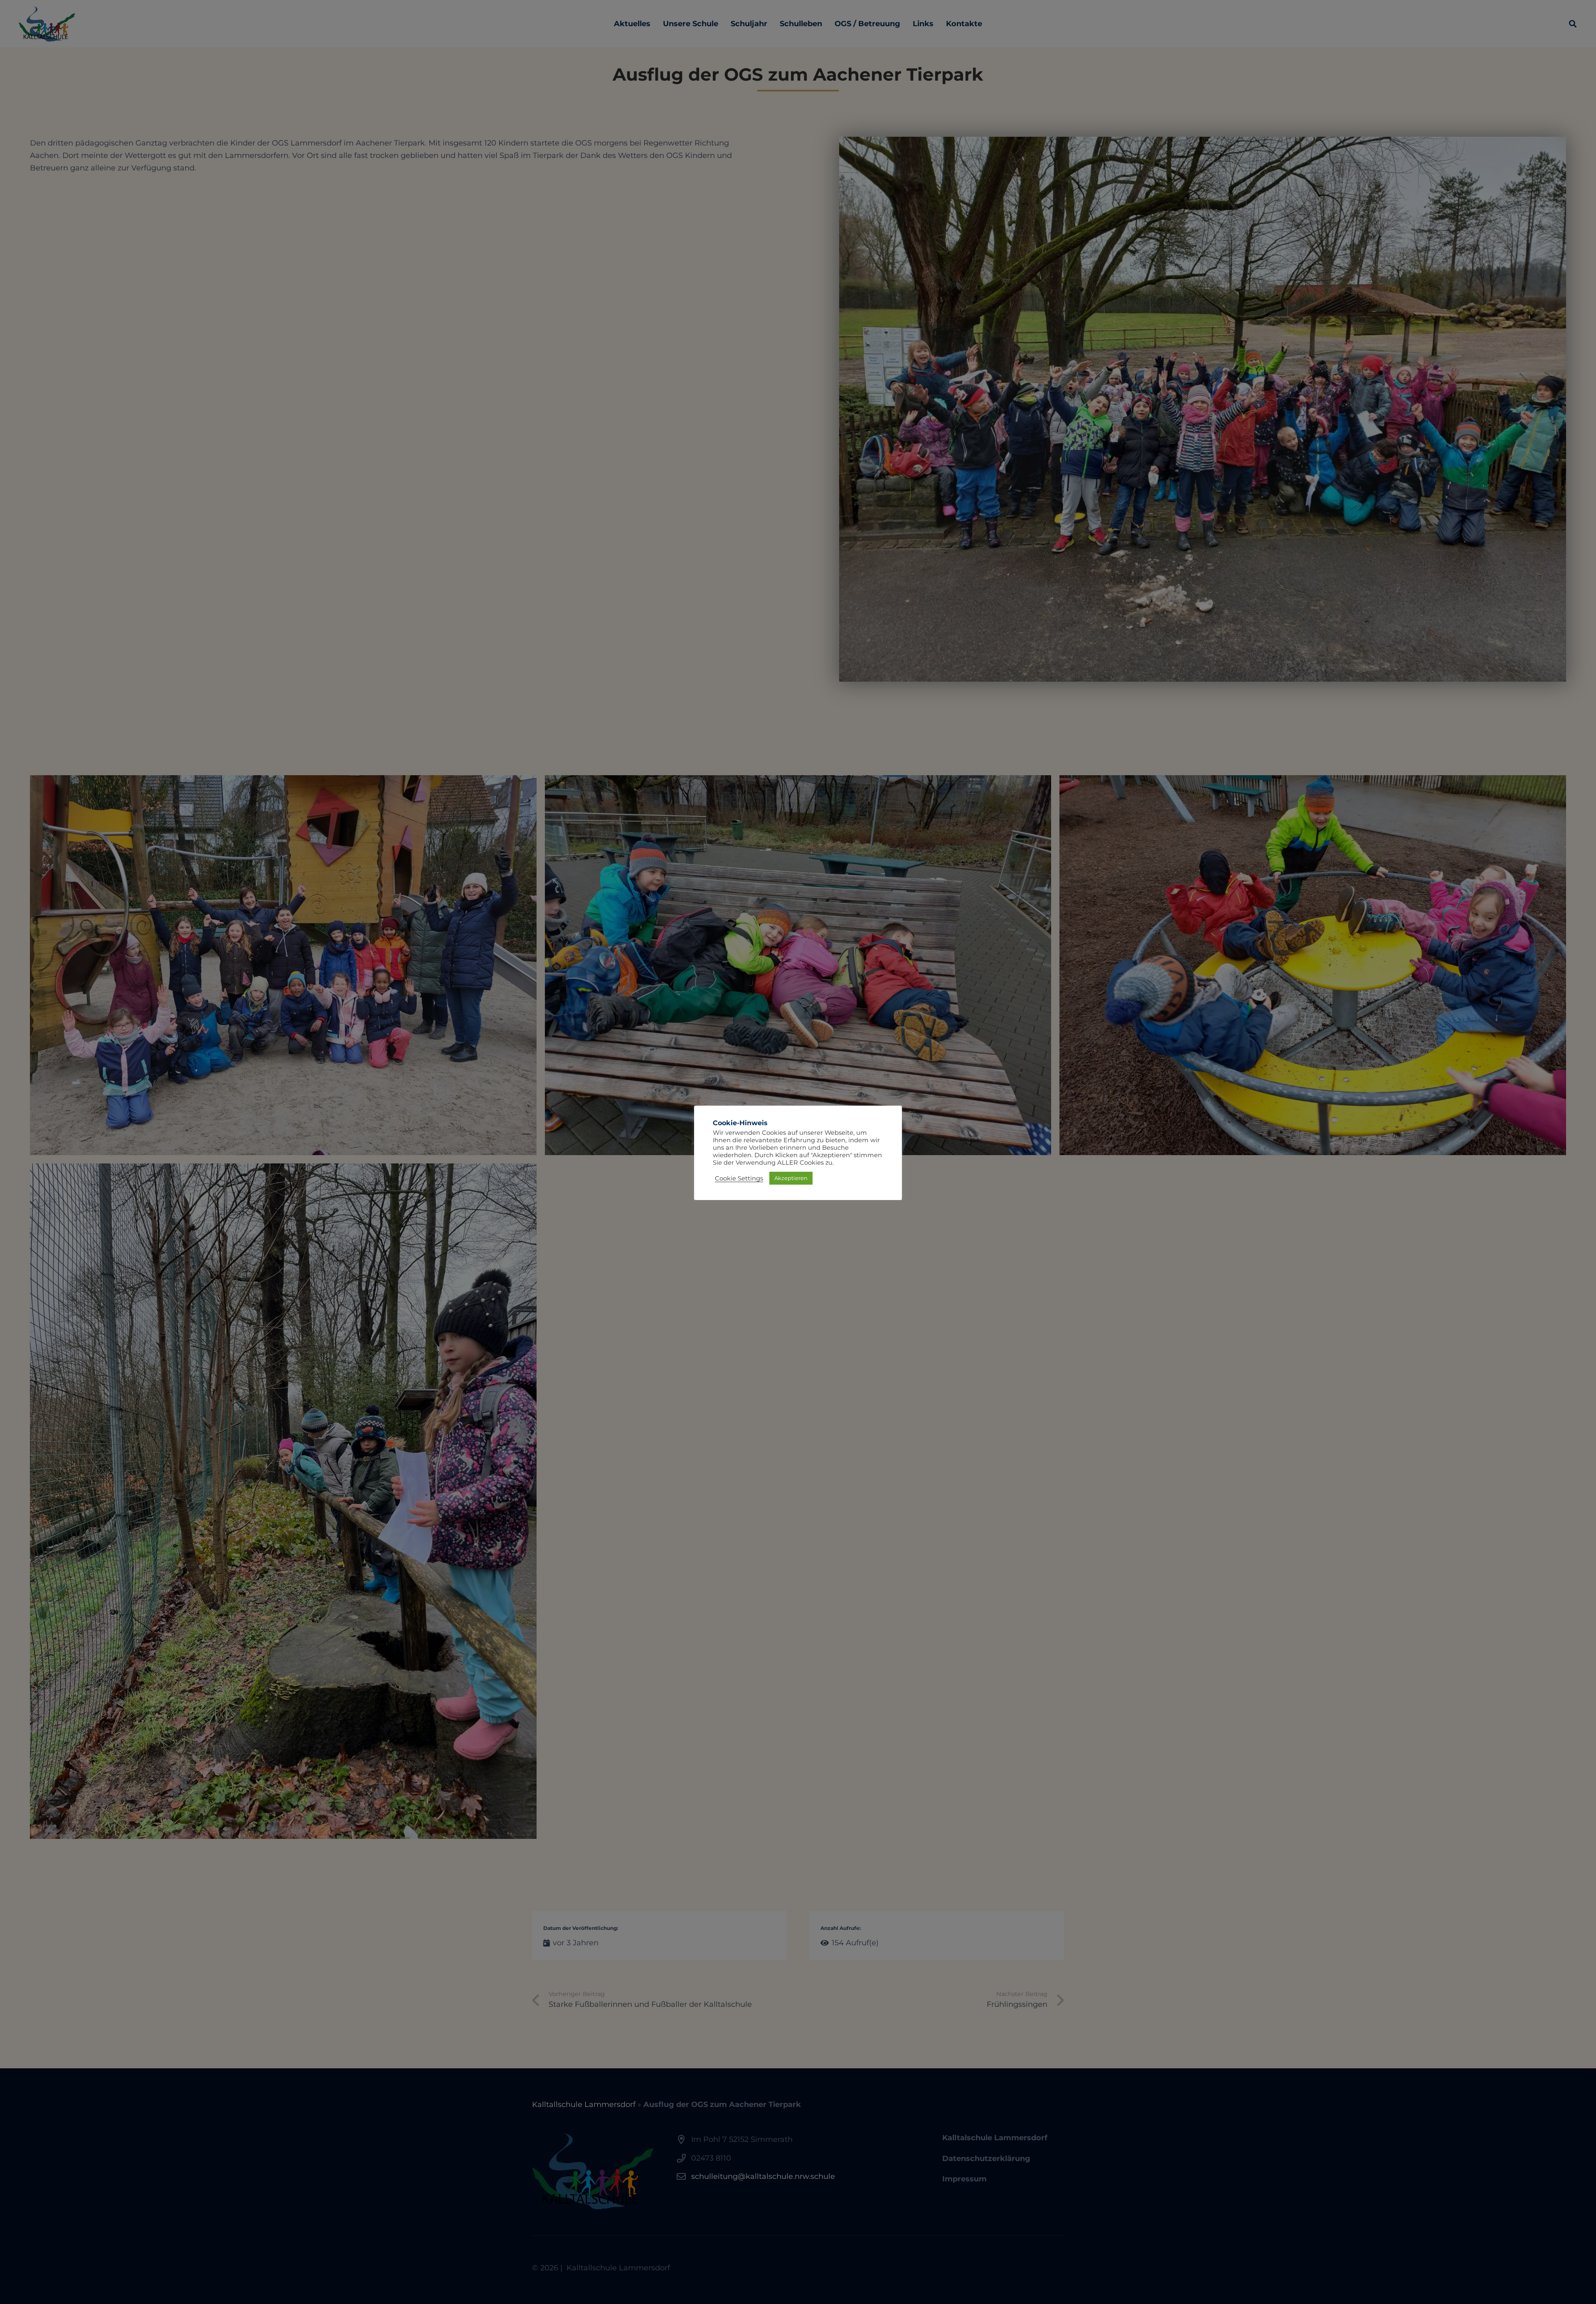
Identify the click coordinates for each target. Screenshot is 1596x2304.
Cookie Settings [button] (739, 1178)
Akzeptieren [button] (791, 1178)
